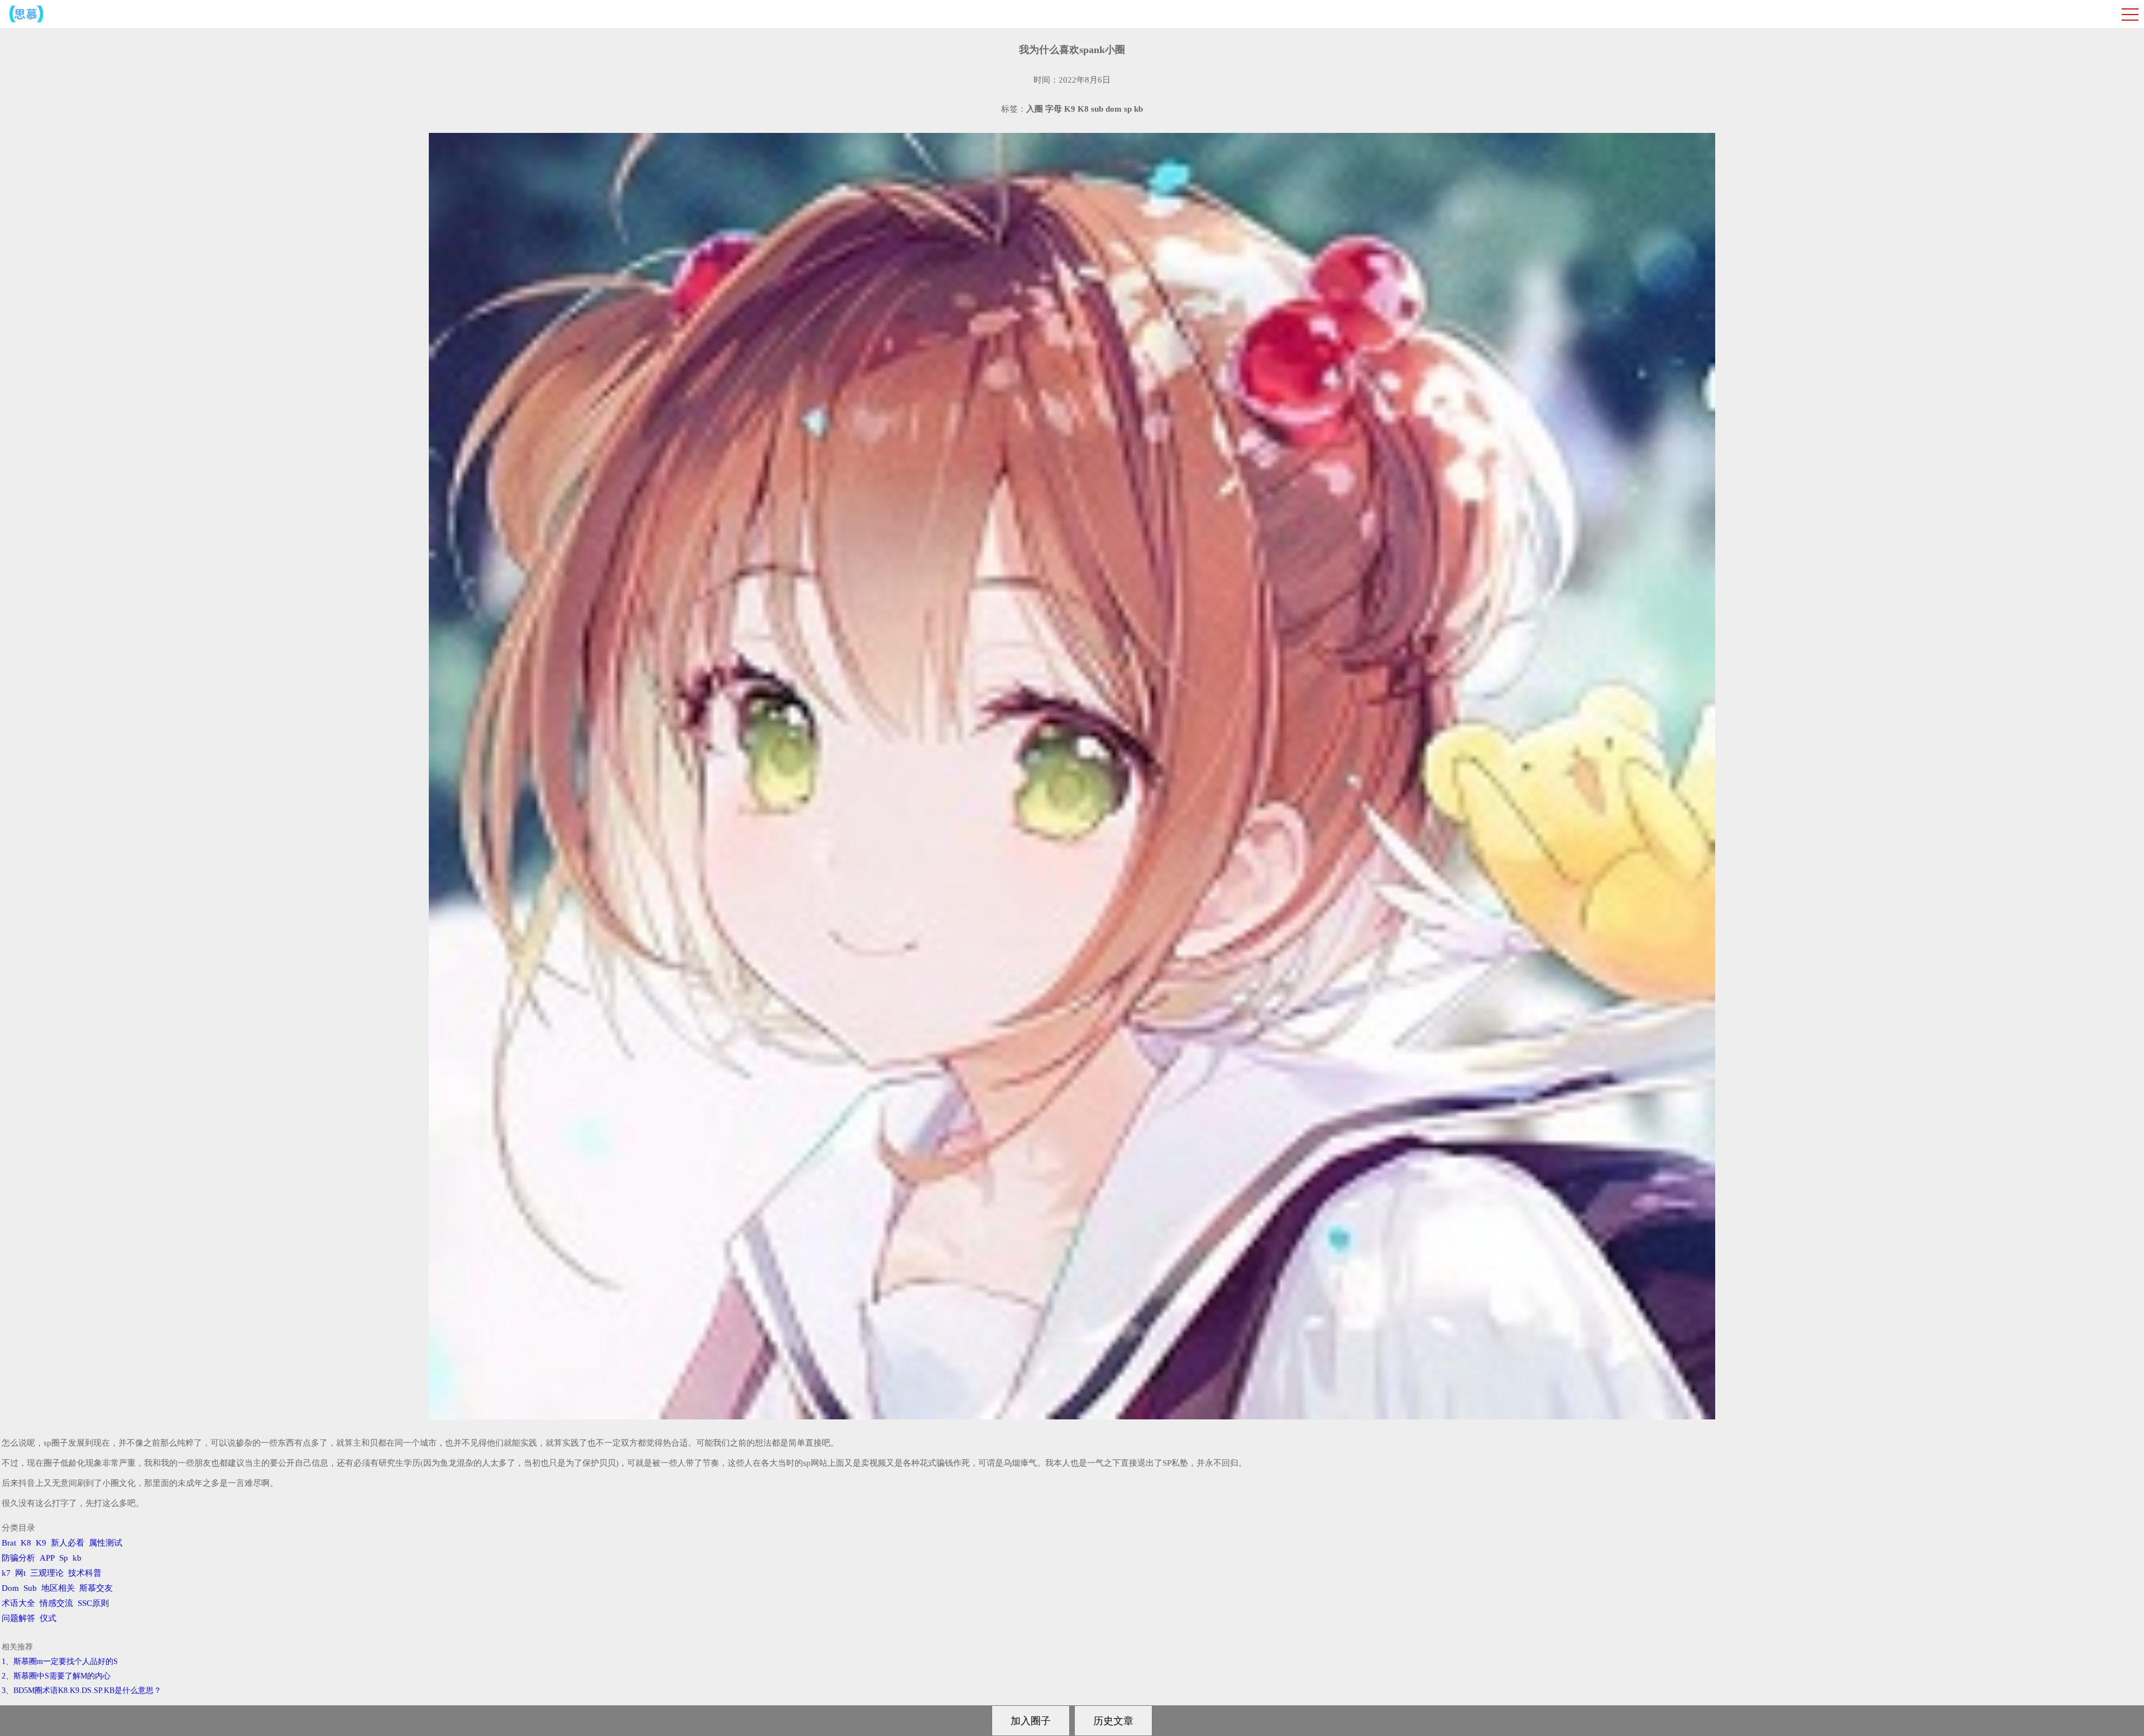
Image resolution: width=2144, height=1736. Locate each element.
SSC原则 (93, 1603)
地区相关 (58, 1588)
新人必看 (68, 1543)
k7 (6, 1573)
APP (47, 1558)
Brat (9, 1543)
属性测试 (106, 1543)
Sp (64, 1558)
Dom (10, 1588)
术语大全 (18, 1603)
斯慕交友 (96, 1588)
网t (20, 1573)
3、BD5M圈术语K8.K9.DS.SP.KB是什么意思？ (82, 1690)
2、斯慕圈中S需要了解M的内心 (56, 1676)
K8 (26, 1543)
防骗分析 (18, 1558)
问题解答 (18, 1618)
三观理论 (47, 1573)
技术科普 (85, 1573)
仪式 (48, 1618)
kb (77, 1558)
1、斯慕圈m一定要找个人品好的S (60, 1661)
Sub (30, 1588)
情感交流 (56, 1603)
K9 (41, 1543)
